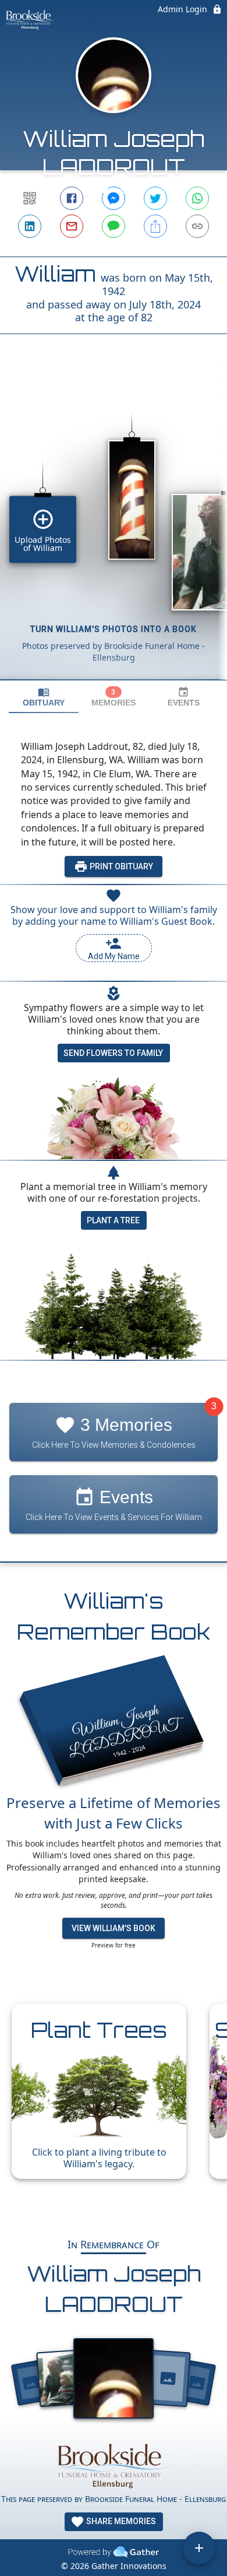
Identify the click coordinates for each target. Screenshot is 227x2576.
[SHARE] (155, 226)
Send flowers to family (113, 1053)
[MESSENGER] (114, 198)
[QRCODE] (30, 198)
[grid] (114, 527)
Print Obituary (120, 866)
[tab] (44, 697)
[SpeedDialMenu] (199, 2548)
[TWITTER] (155, 198)
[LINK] (197, 226)
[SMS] (114, 226)
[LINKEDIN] (30, 226)
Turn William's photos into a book (114, 629)
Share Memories (120, 2521)
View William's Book (114, 1928)
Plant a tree (113, 1220)
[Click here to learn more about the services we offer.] (113, 2465)
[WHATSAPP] (197, 198)
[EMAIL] (72, 226)
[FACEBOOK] (72, 198)
